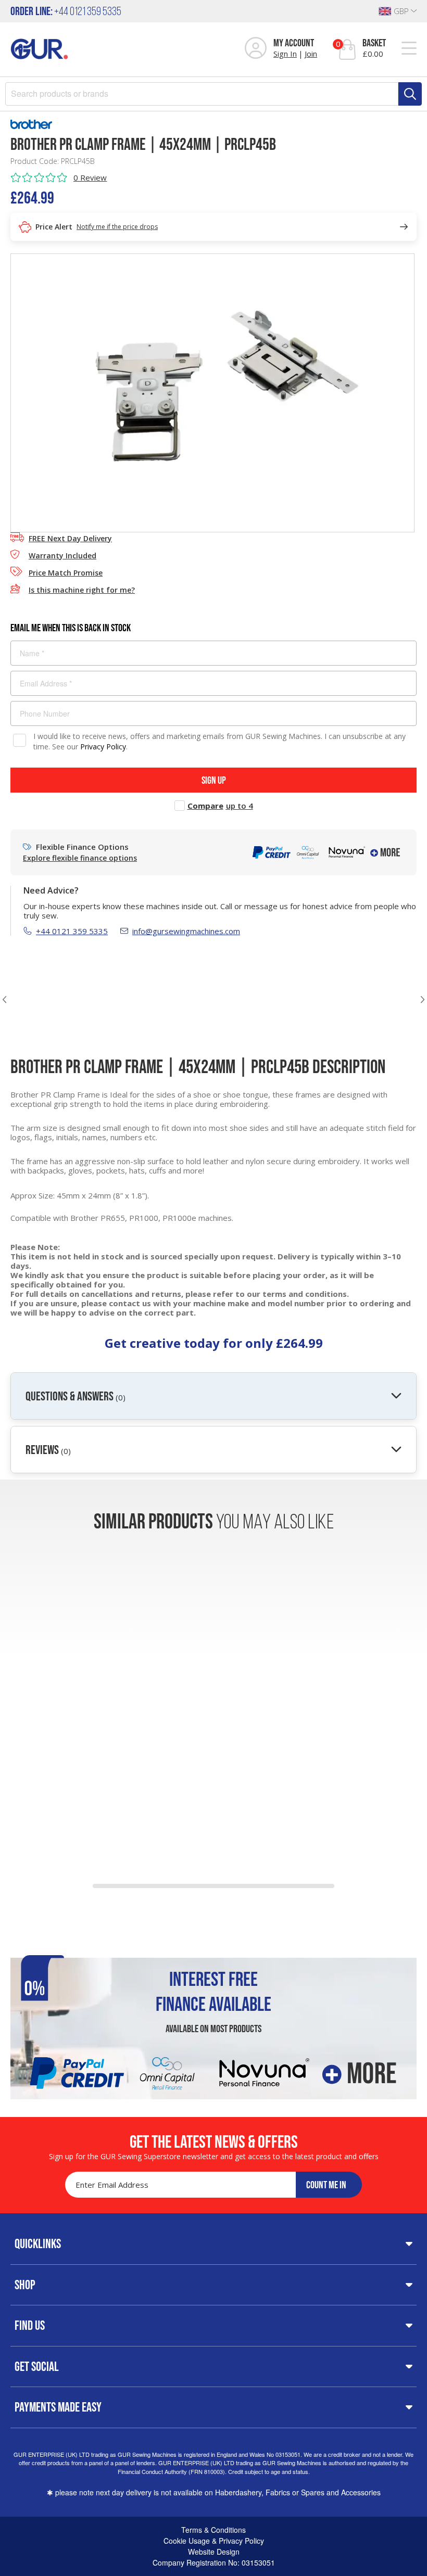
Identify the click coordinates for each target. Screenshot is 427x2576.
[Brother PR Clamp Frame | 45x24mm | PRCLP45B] (212, 392)
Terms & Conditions (213, 2530)
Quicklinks (38, 2243)
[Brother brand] (213, 124)
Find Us (30, 2325)
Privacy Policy (103, 747)
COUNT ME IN (326, 2185)
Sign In (285, 54)
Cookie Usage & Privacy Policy (214, 2541)
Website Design (214, 2552)
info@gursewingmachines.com (186, 931)
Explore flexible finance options (80, 858)
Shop (25, 2285)
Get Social (37, 2366)
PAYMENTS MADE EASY (58, 2407)
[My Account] (256, 49)
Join (311, 54)
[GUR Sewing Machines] (39, 48)
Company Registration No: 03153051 (214, 2562)
